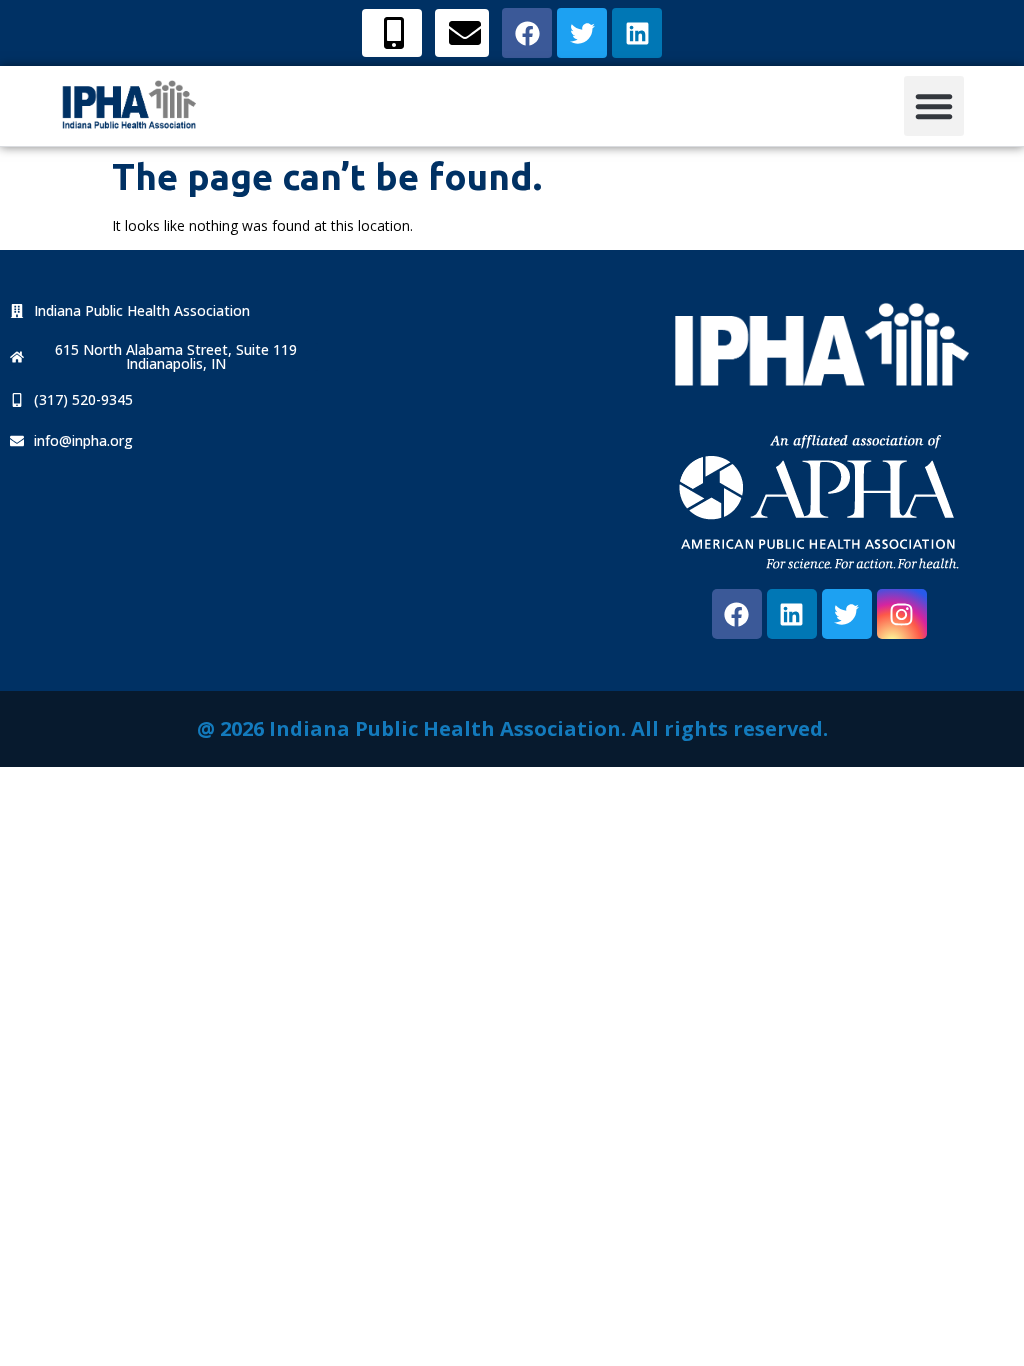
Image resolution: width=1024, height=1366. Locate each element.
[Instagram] (902, 614)
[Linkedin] (792, 614)
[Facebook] (737, 614)
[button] (934, 106)
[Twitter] (847, 614)
